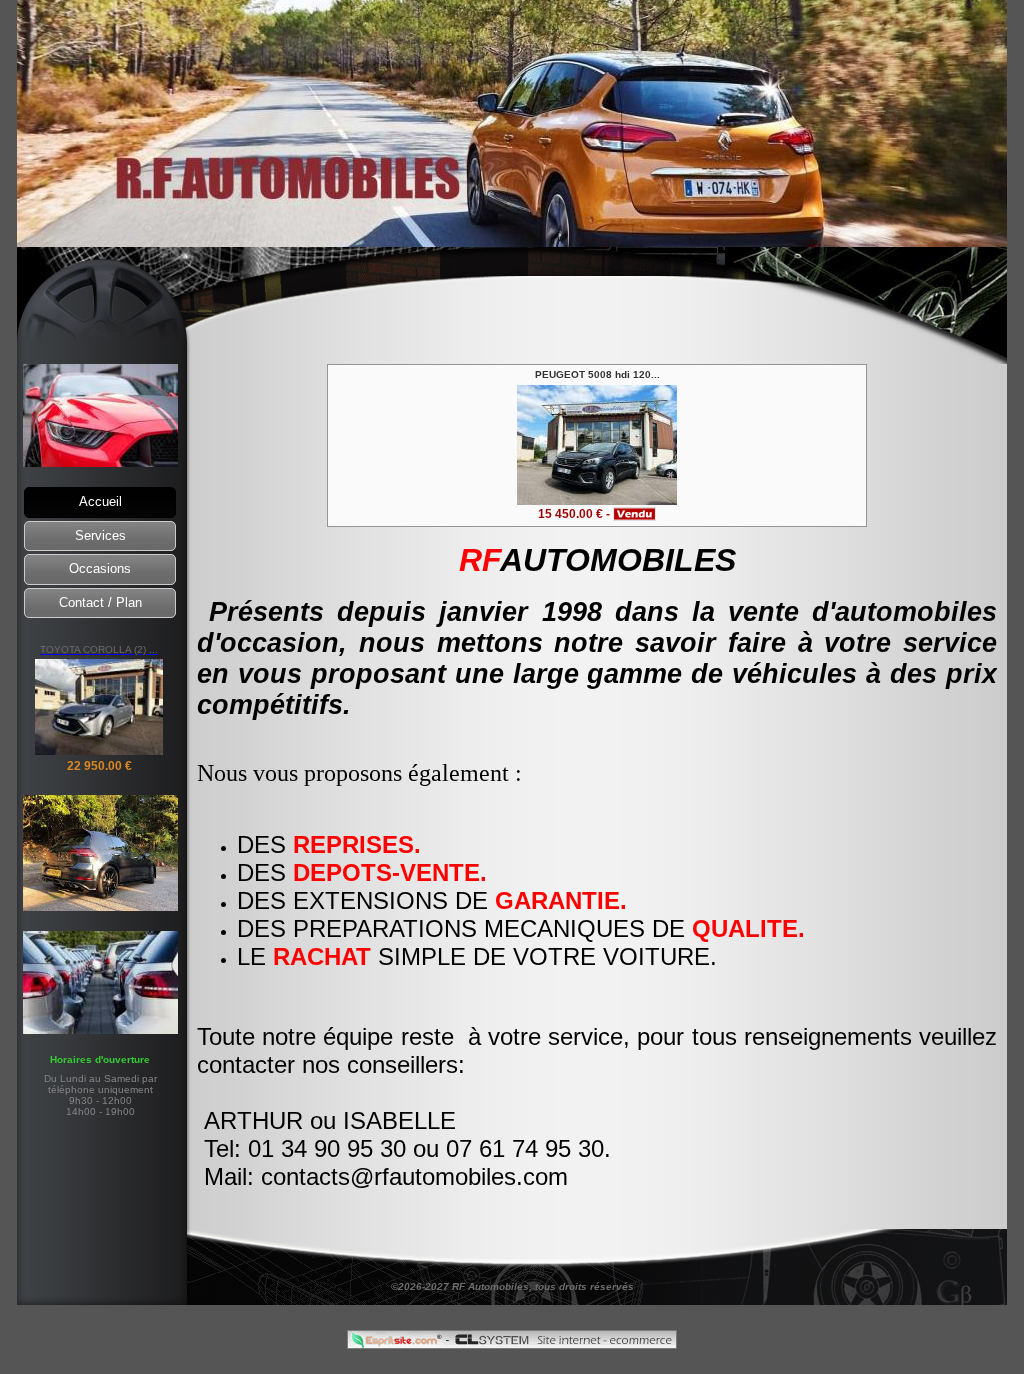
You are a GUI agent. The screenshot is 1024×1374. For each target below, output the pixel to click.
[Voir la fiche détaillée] (597, 499)
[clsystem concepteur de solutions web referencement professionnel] (563, 1343)
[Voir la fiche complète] (99, 751)
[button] (100, 502)
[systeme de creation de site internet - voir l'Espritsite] (398, 1343)
